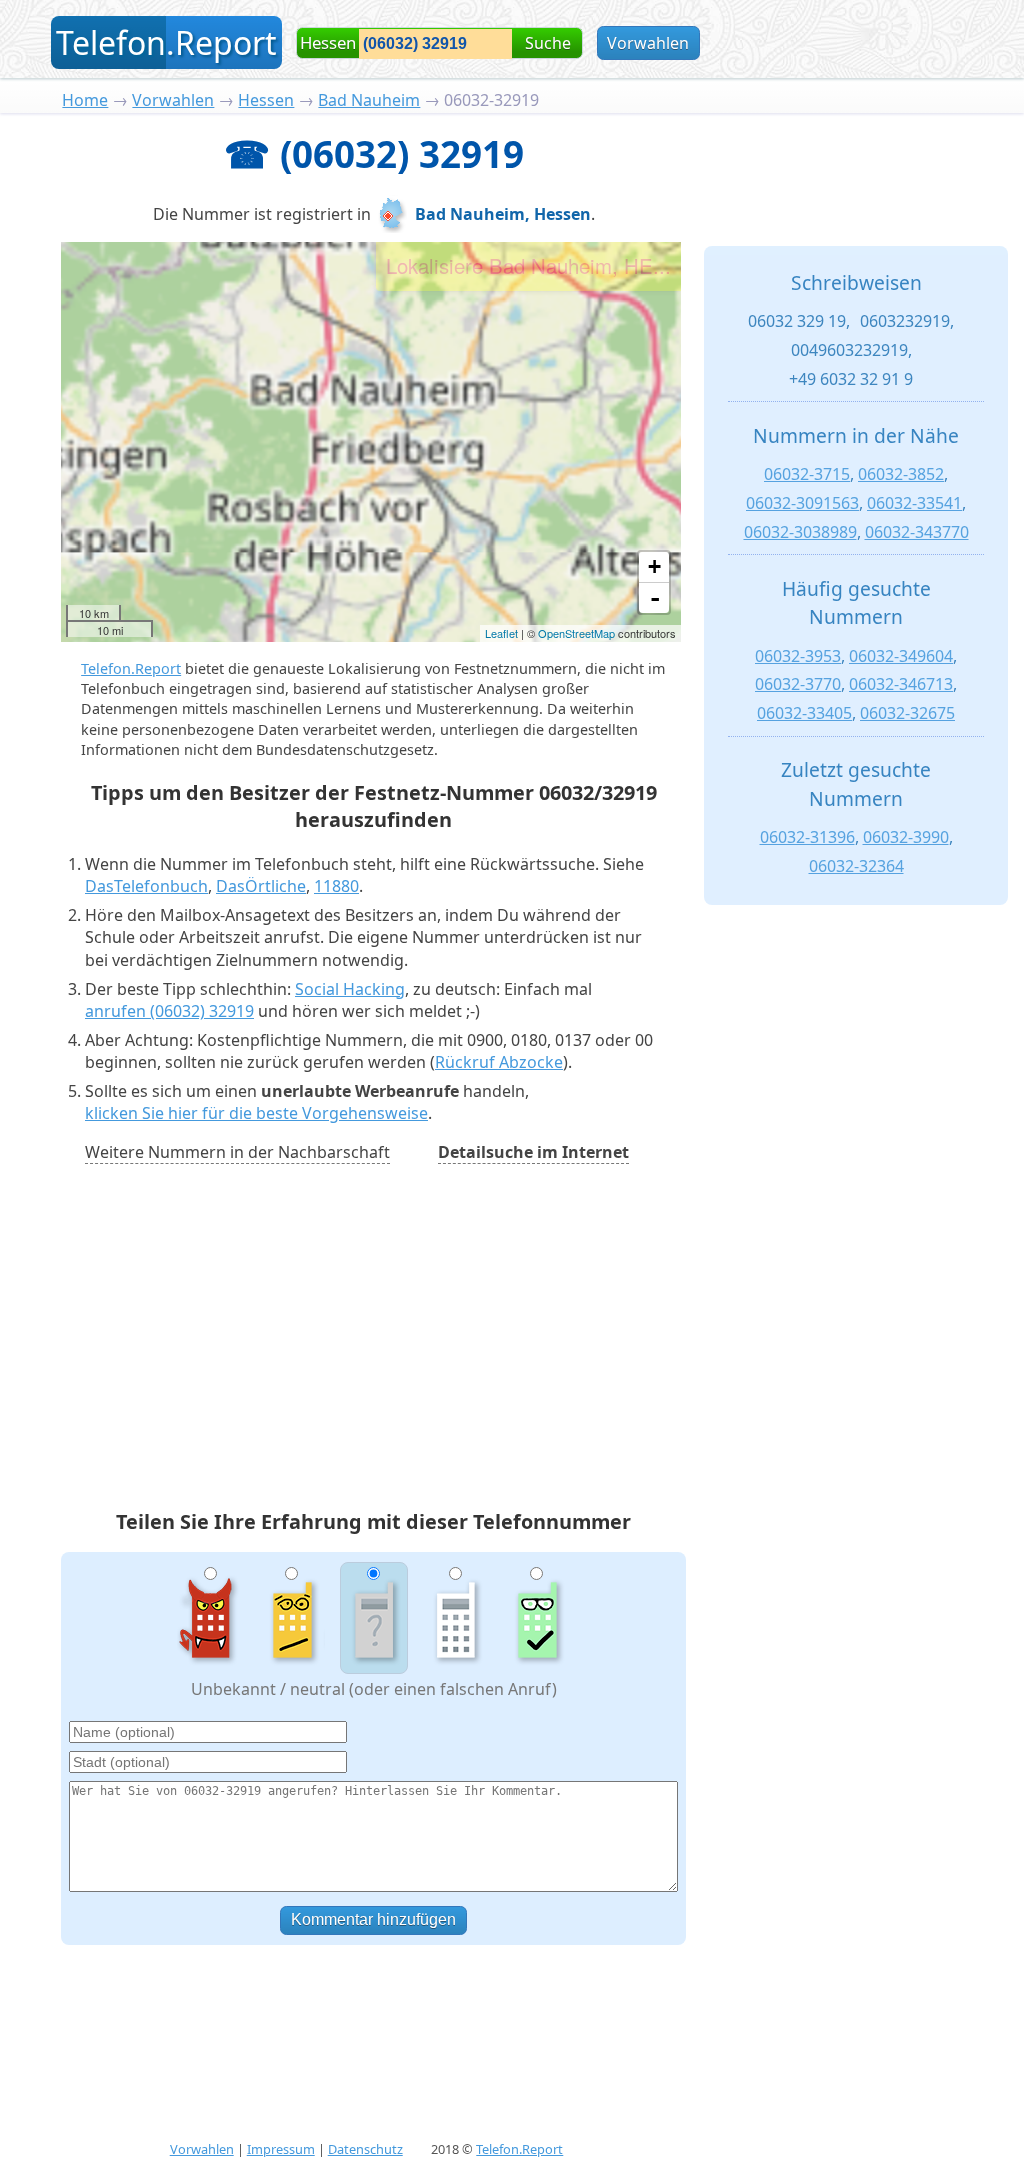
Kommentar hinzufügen (373, 1919)
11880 (336, 886)
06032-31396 (807, 837)
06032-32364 (856, 866)
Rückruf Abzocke (499, 1062)
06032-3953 (798, 656)
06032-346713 (901, 684)
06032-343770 (917, 532)
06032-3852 (901, 474)
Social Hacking (350, 989)
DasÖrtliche (261, 886)
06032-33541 (914, 503)
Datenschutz (365, 2149)
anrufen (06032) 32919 (169, 1011)
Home (85, 100)
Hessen (266, 100)
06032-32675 (907, 713)
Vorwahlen (648, 43)
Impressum (281, 2149)
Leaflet (501, 633)
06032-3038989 (800, 532)
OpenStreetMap (576, 633)
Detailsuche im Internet (533, 1152)
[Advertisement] (374, 1340)
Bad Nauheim (369, 100)
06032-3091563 (802, 503)
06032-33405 (804, 713)
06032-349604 (901, 656)
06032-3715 (807, 474)
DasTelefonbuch (146, 886)
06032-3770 (798, 684)
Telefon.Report (131, 668)
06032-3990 (906, 837)
